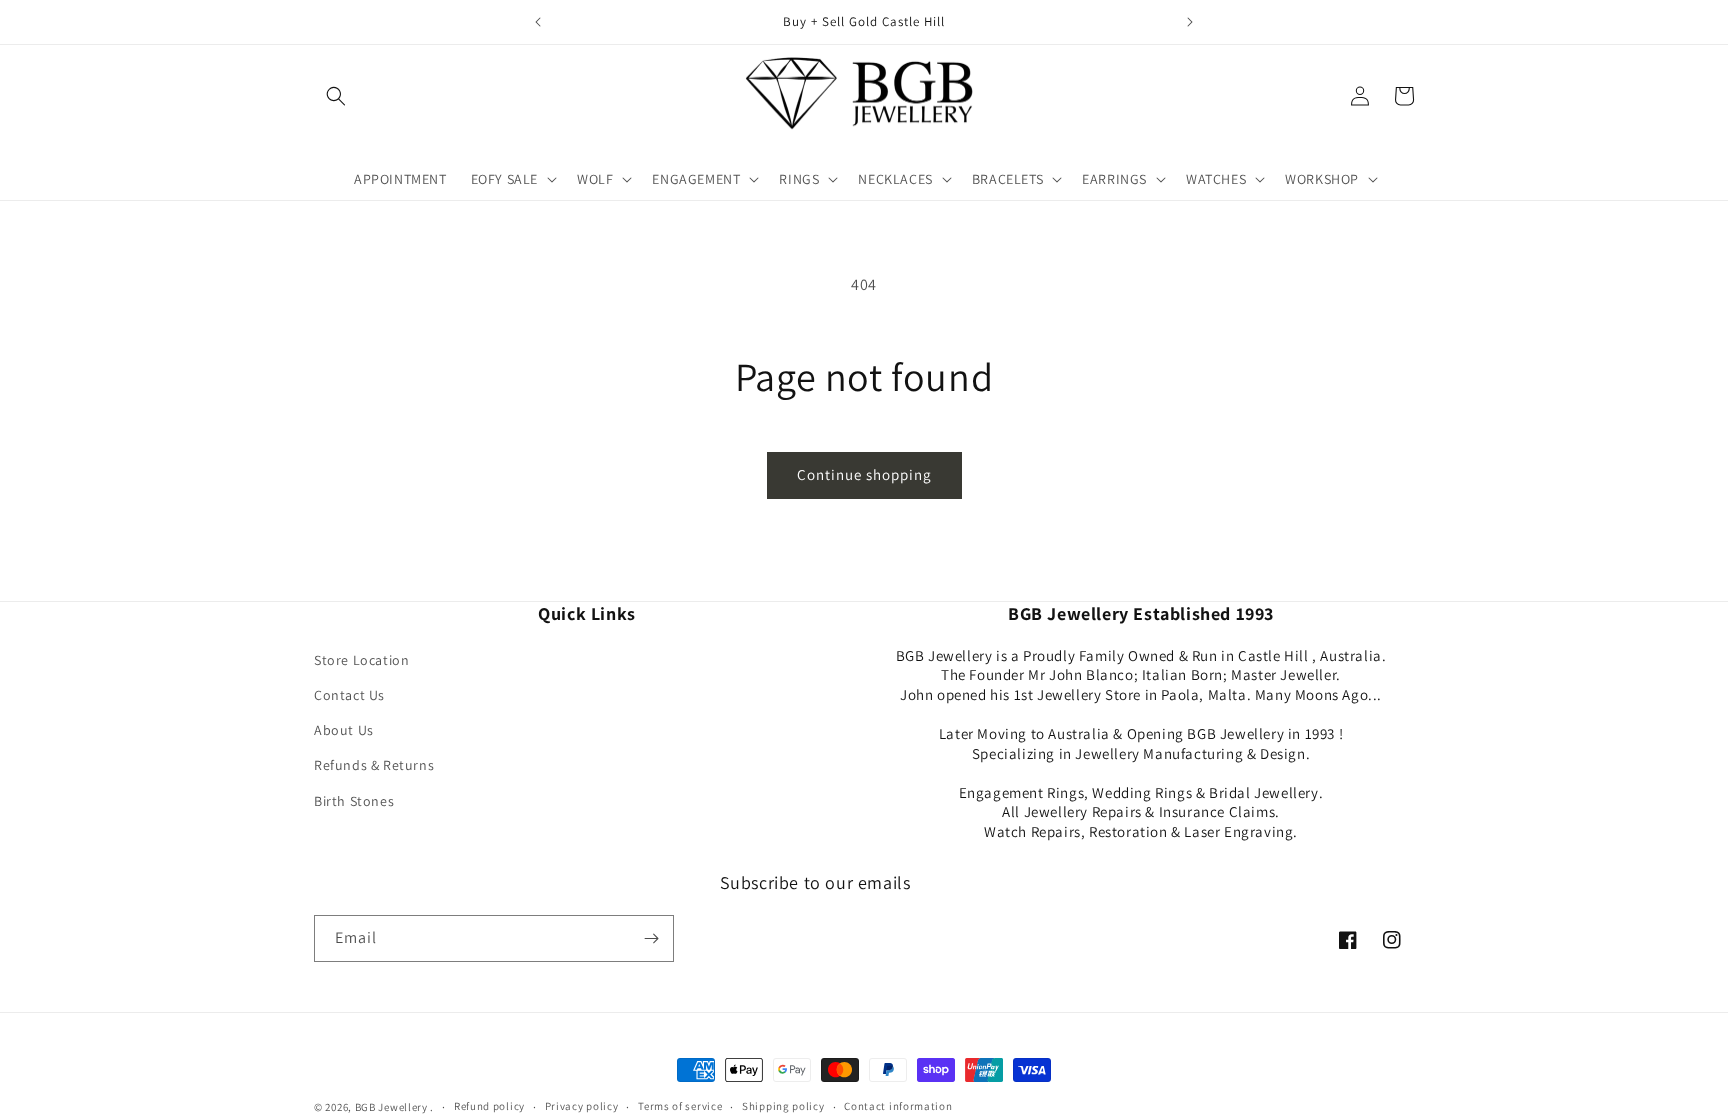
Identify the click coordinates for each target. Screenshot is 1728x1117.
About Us (344, 730)
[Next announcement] (1190, 22)
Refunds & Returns (374, 765)
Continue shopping (864, 474)
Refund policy (489, 1106)
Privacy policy (582, 1106)
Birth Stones (354, 801)
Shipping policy (783, 1106)
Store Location (361, 660)
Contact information (898, 1106)
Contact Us (349, 695)
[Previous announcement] (538, 22)
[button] (336, 96)
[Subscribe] (651, 938)
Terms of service (680, 1106)
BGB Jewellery (391, 1107)
